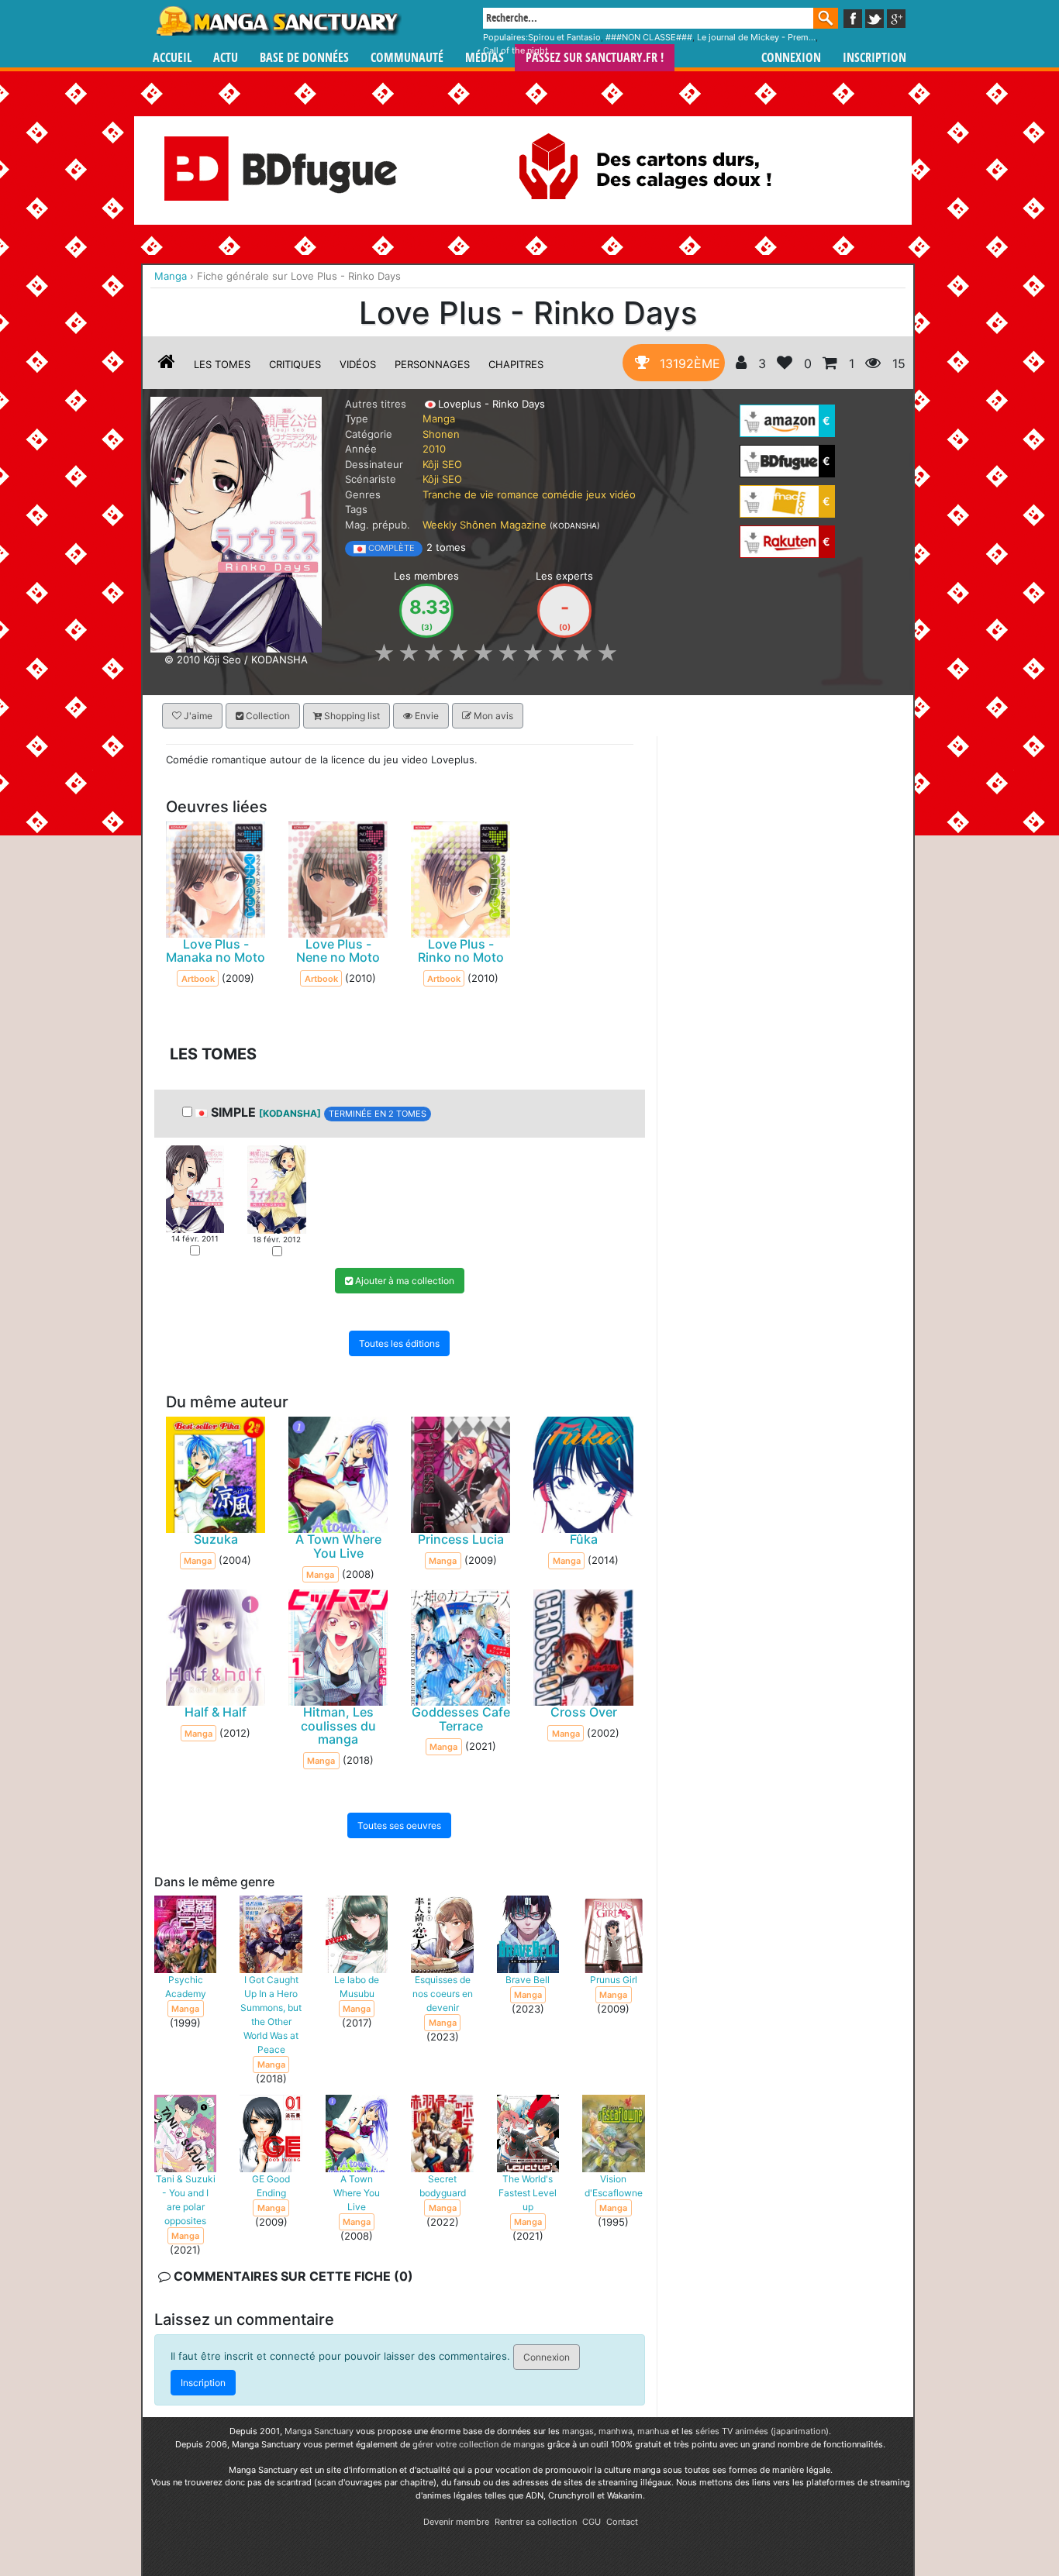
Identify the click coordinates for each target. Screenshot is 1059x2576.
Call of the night (516, 50)
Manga (278, 21)
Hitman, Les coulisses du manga (338, 1725)
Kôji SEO (442, 464)
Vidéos (358, 364)
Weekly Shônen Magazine (485, 525)
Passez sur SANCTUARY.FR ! (595, 58)
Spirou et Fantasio (564, 37)
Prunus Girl (614, 1979)
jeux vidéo (611, 494)
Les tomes (222, 364)
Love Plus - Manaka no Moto (216, 950)
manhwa (616, 2431)
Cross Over (584, 1712)
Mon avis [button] (492, 716)
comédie (562, 494)
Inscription (874, 58)
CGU (592, 2522)
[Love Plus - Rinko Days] (236, 523)
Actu (226, 58)
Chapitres (516, 364)
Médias (485, 58)
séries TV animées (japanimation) (762, 2431)
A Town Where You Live (338, 1546)
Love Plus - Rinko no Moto (461, 950)
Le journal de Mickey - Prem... (756, 37)
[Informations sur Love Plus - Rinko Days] (167, 364)
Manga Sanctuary (319, 2431)
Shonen (441, 434)
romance (518, 494)
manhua (653, 2431)
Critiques (295, 364)
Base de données (304, 58)
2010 (434, 449)
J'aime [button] (197, 716)
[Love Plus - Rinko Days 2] (276, 1188)
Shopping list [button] (351, 716)
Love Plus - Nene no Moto (338, 950)
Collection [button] (267, 716)
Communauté (407, 58)
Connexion (791, 58)
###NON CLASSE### (649, 37)
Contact (622, 2522)
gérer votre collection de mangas (479, 2444)
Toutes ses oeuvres (399, 1825)
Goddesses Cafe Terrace (461, 1719)
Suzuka (216, 1539)
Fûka (584, 1539)
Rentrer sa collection (536, 2522)
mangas (578, 2431)
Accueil (172, 58)
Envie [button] (426, 716)
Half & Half (216, 1712)
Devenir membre (456, 2522)
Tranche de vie (458, 494)
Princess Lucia (461, 1539)
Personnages (432, 364)
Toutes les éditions (399, 1343)
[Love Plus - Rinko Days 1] (195, 1188)
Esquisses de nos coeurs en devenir (443, 1993)
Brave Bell (528, 1979)
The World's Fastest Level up (528, 2192)
